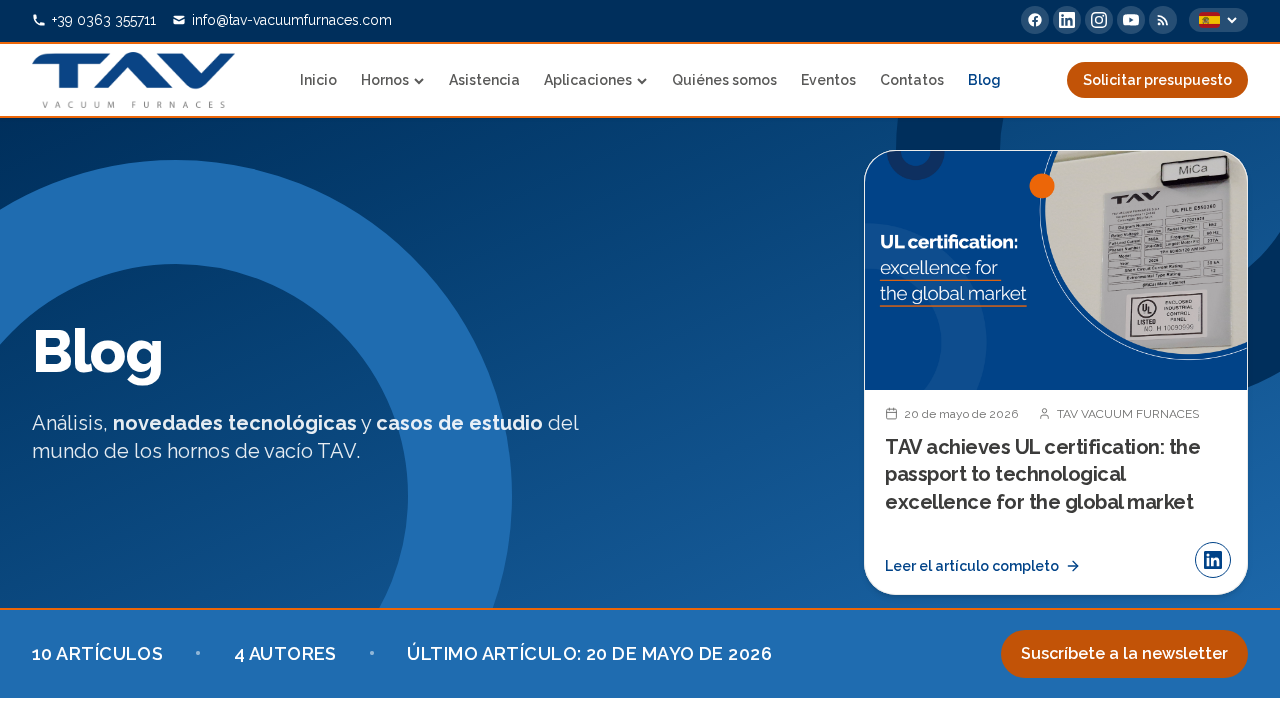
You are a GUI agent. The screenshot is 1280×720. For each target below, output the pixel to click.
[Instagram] (1099, 20)
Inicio (318, 80)
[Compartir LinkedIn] (1213, 560)
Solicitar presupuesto (1157, 80)
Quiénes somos (724, 80)
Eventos (828, 80)
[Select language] (1218, 20)
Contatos (912, 80)
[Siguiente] (1216, 372)
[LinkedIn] (1067, 20)
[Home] (133, 80)
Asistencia (484, 80)
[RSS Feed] (1163, 20)
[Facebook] (1035, 20)
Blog (984, 80)
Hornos (385, 80)
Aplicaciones (588, 80)
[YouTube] (1131, 20)
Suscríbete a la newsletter (1124, 653)
